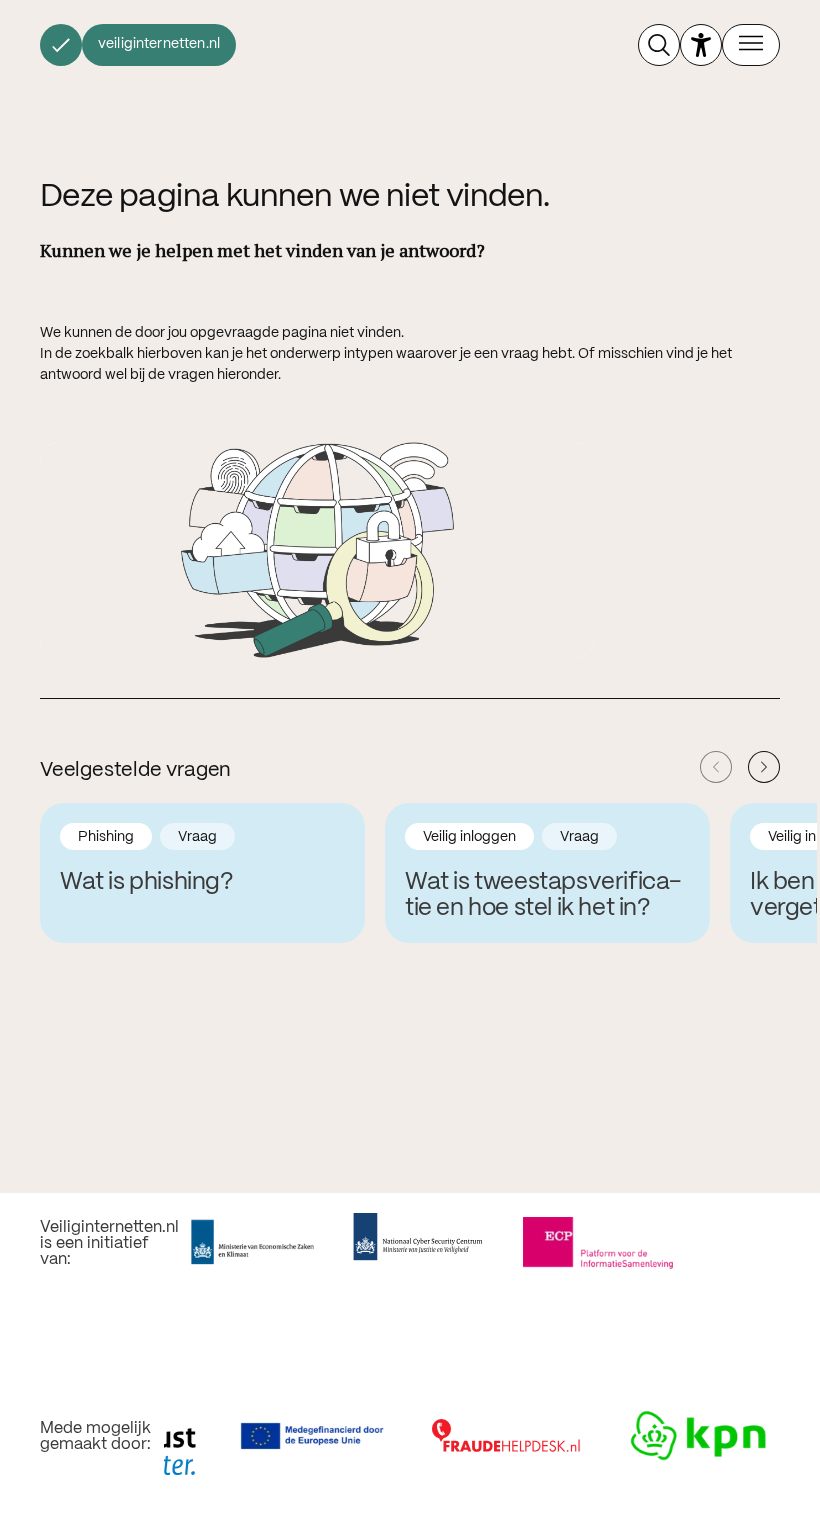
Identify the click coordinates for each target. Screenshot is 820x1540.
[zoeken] (659, 45)
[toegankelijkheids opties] (701, 45)
